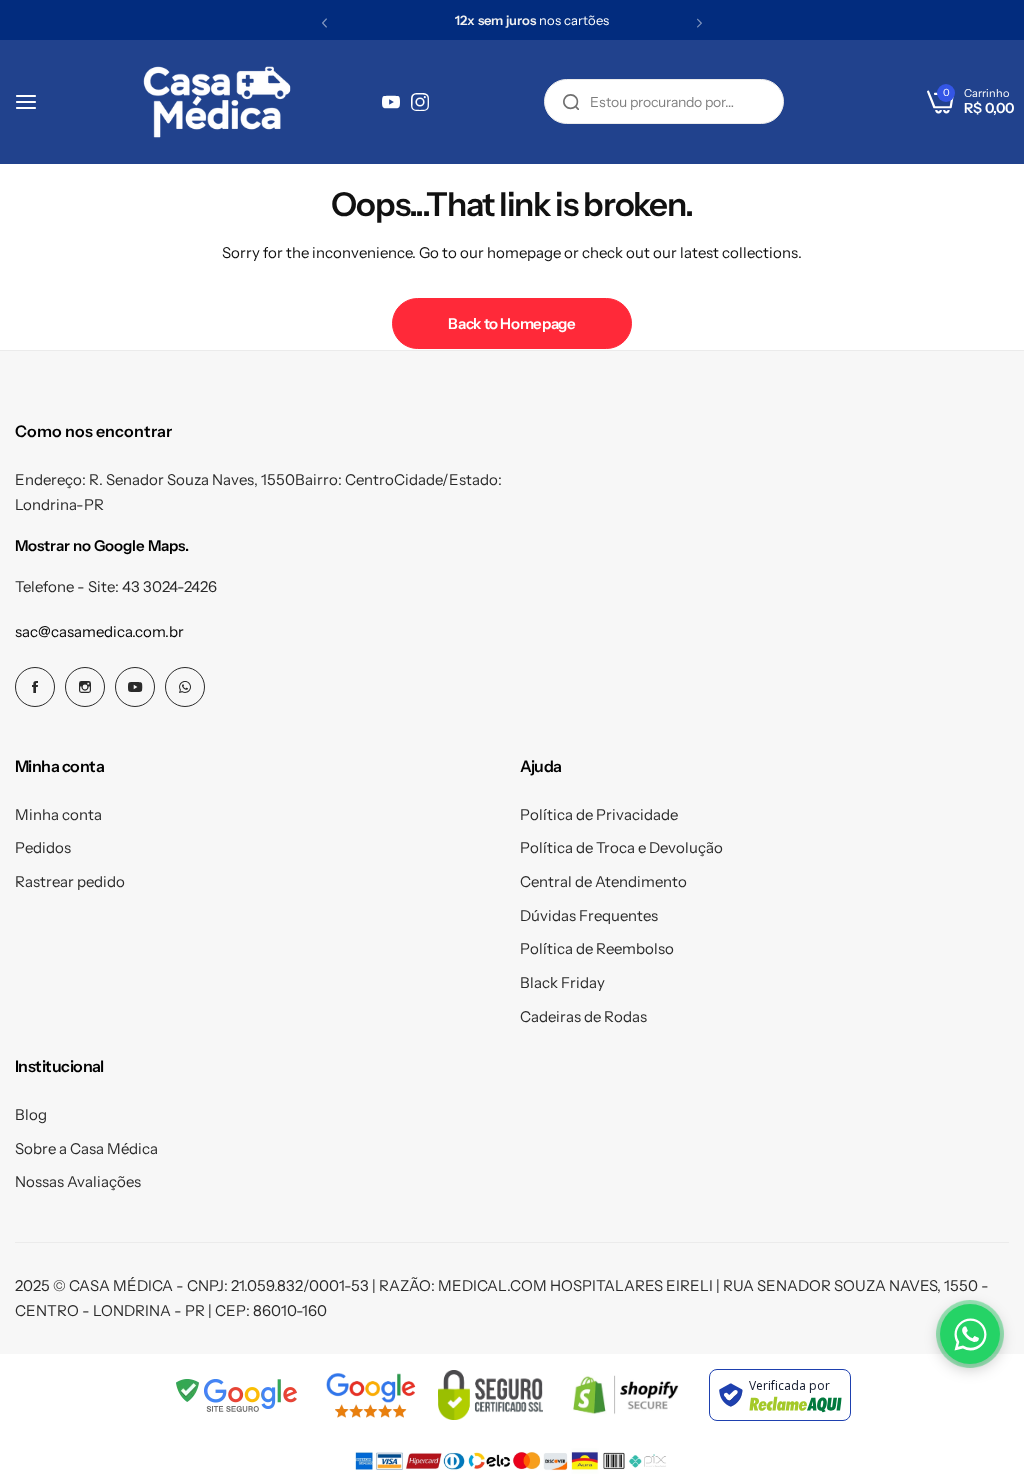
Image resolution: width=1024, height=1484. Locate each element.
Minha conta (58, 814)
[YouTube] (391, 102)
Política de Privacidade (599, 814)
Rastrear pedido (70, 881)
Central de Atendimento (603, 881)
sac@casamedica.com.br (99, 631)
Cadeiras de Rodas (583, 1016)
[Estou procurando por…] (571, 101)
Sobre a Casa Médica (86, 1148)
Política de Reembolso (597, 948)
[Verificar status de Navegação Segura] (238, 1395)
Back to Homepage (511, 323)
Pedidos (43, 847)
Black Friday (562, 982)
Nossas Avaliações (78, 1181)
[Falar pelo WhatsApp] (970, 1334)
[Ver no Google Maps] (370, 1395)
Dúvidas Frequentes (589, 915)
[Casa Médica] (217, 102)
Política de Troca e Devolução (621, 847)
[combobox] (664, 101)
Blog (31, 1114)
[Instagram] (420, 102)
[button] (324, 22)
